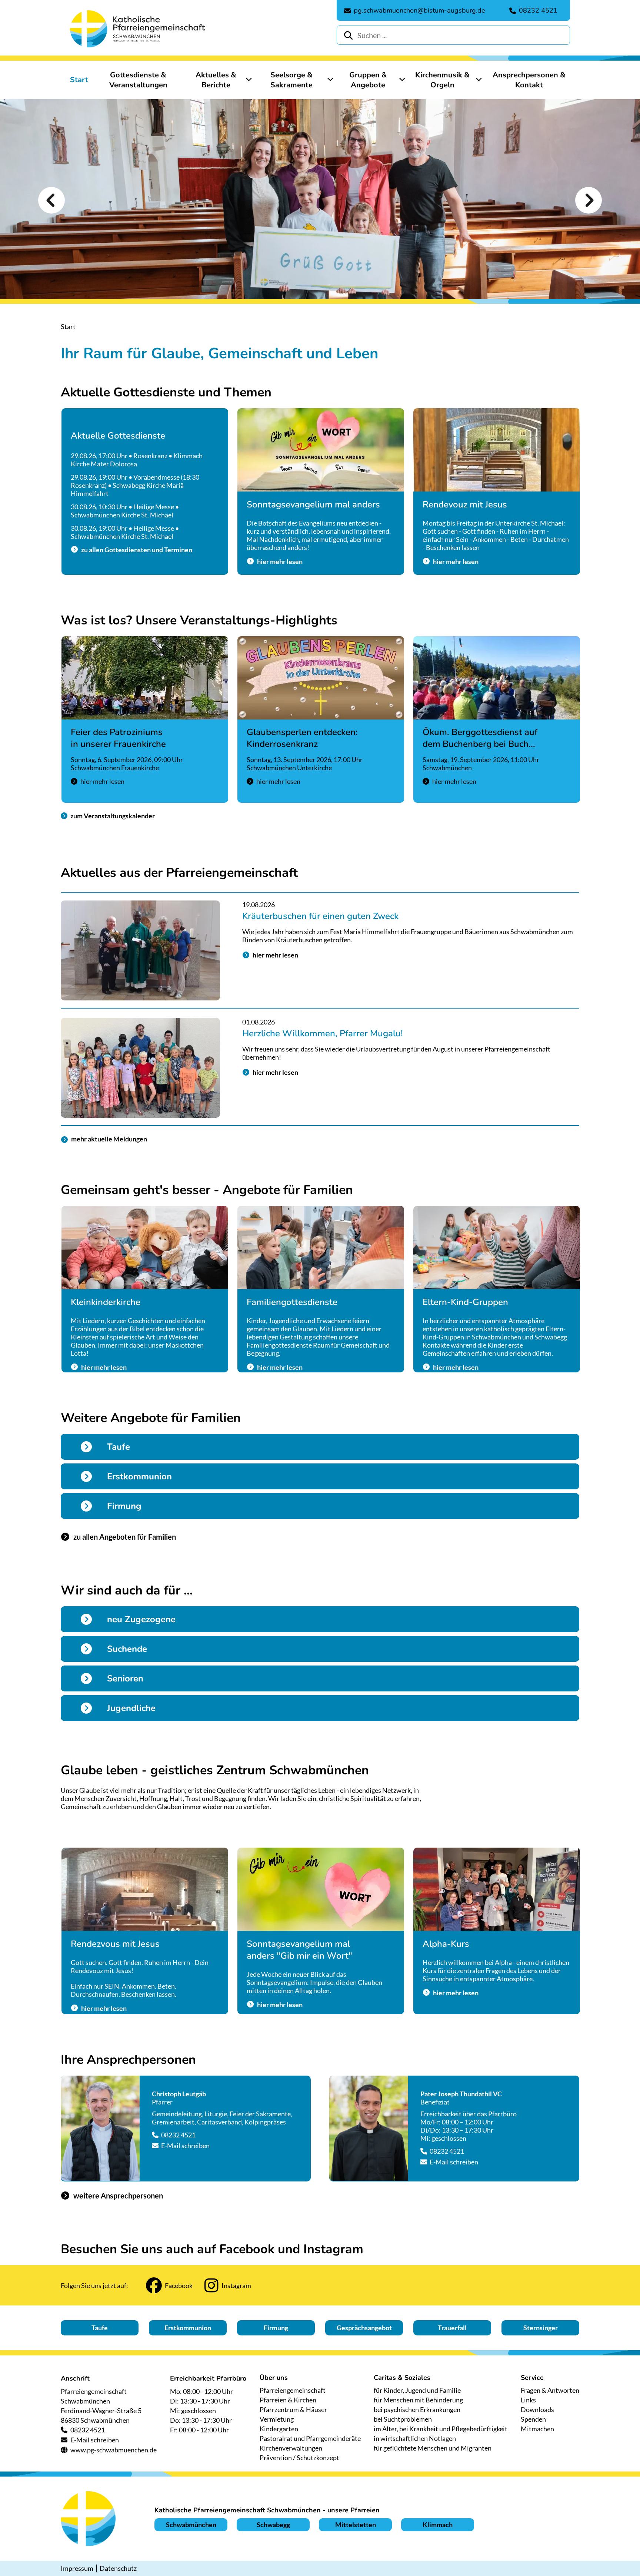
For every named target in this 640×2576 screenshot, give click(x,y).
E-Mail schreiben (185, 2146)
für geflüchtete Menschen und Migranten (433, 2448)
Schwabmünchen (191, 2525)
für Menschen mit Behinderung (418, 2400)
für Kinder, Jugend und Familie (417, 2390)
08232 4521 (178, 2135)
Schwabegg (273, 2525)
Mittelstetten (356, 2525)
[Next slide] (589, 200)
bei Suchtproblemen (403, 2419)
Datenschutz (118, 2568)
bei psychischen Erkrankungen (417, 2409)
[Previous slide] (51, 200)
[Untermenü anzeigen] (249, 79)
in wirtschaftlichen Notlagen (415, 2438)
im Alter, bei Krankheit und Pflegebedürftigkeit (441, 2429)
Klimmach (438, 2525)
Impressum (77, 2568)
